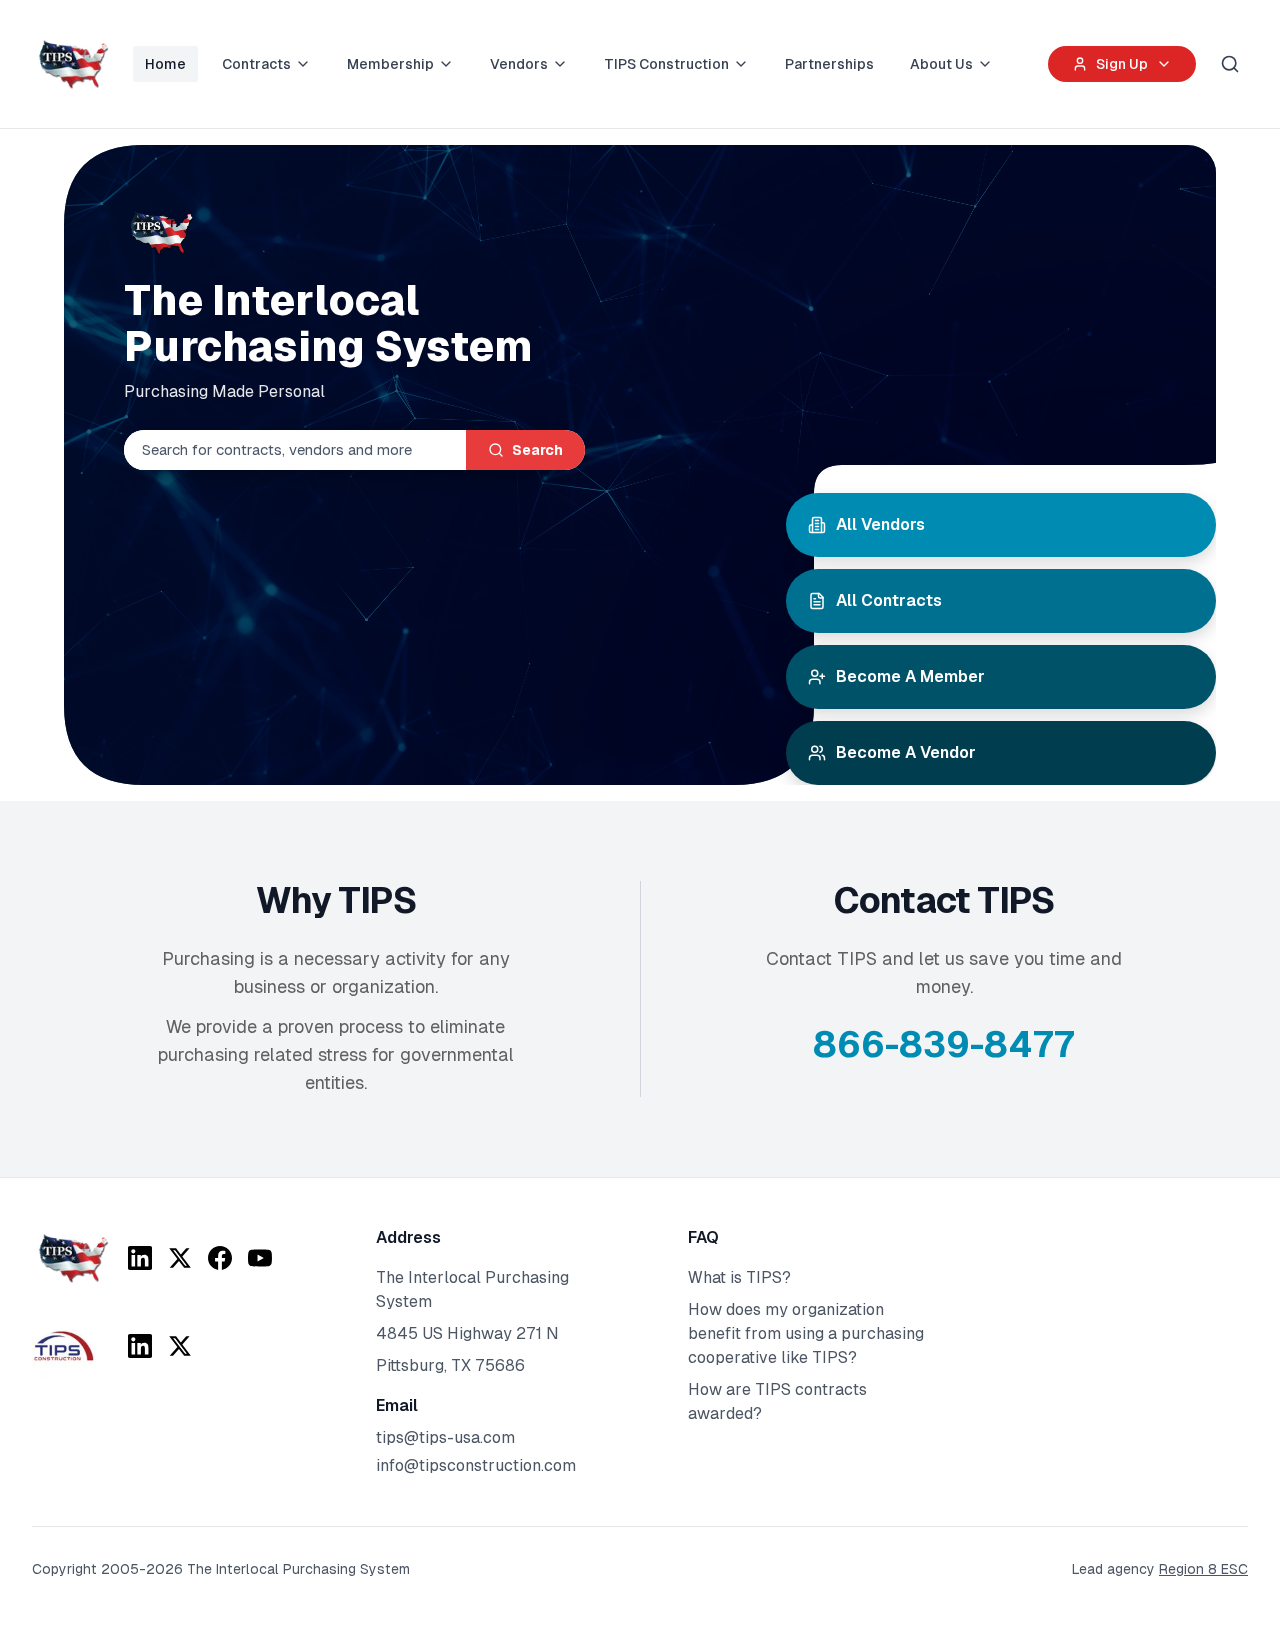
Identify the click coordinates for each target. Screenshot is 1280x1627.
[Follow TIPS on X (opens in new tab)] (180, 1258)
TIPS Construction (666, 64)
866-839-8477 (944, 1044)
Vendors (519, 64)
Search (537, 450)
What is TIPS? (739, 1277)
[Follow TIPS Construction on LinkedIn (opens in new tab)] (140, 1346)
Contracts (256, 64)
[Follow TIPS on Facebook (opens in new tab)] (220, 1258)
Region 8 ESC (1203, 1569)
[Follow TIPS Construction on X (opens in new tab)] (180, 1346)
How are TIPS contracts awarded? (777, 1401)
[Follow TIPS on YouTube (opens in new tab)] (260, 1258)
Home (165, 64)
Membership (390, 64)
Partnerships (829, 64)
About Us (941, 64)
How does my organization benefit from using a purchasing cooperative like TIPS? (806, 1333)
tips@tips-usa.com (445, 1437)
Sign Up (1122, 64)
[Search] (1230, 64)
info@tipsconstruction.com (476, 1465)
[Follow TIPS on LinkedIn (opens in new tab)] (140, 1258)
